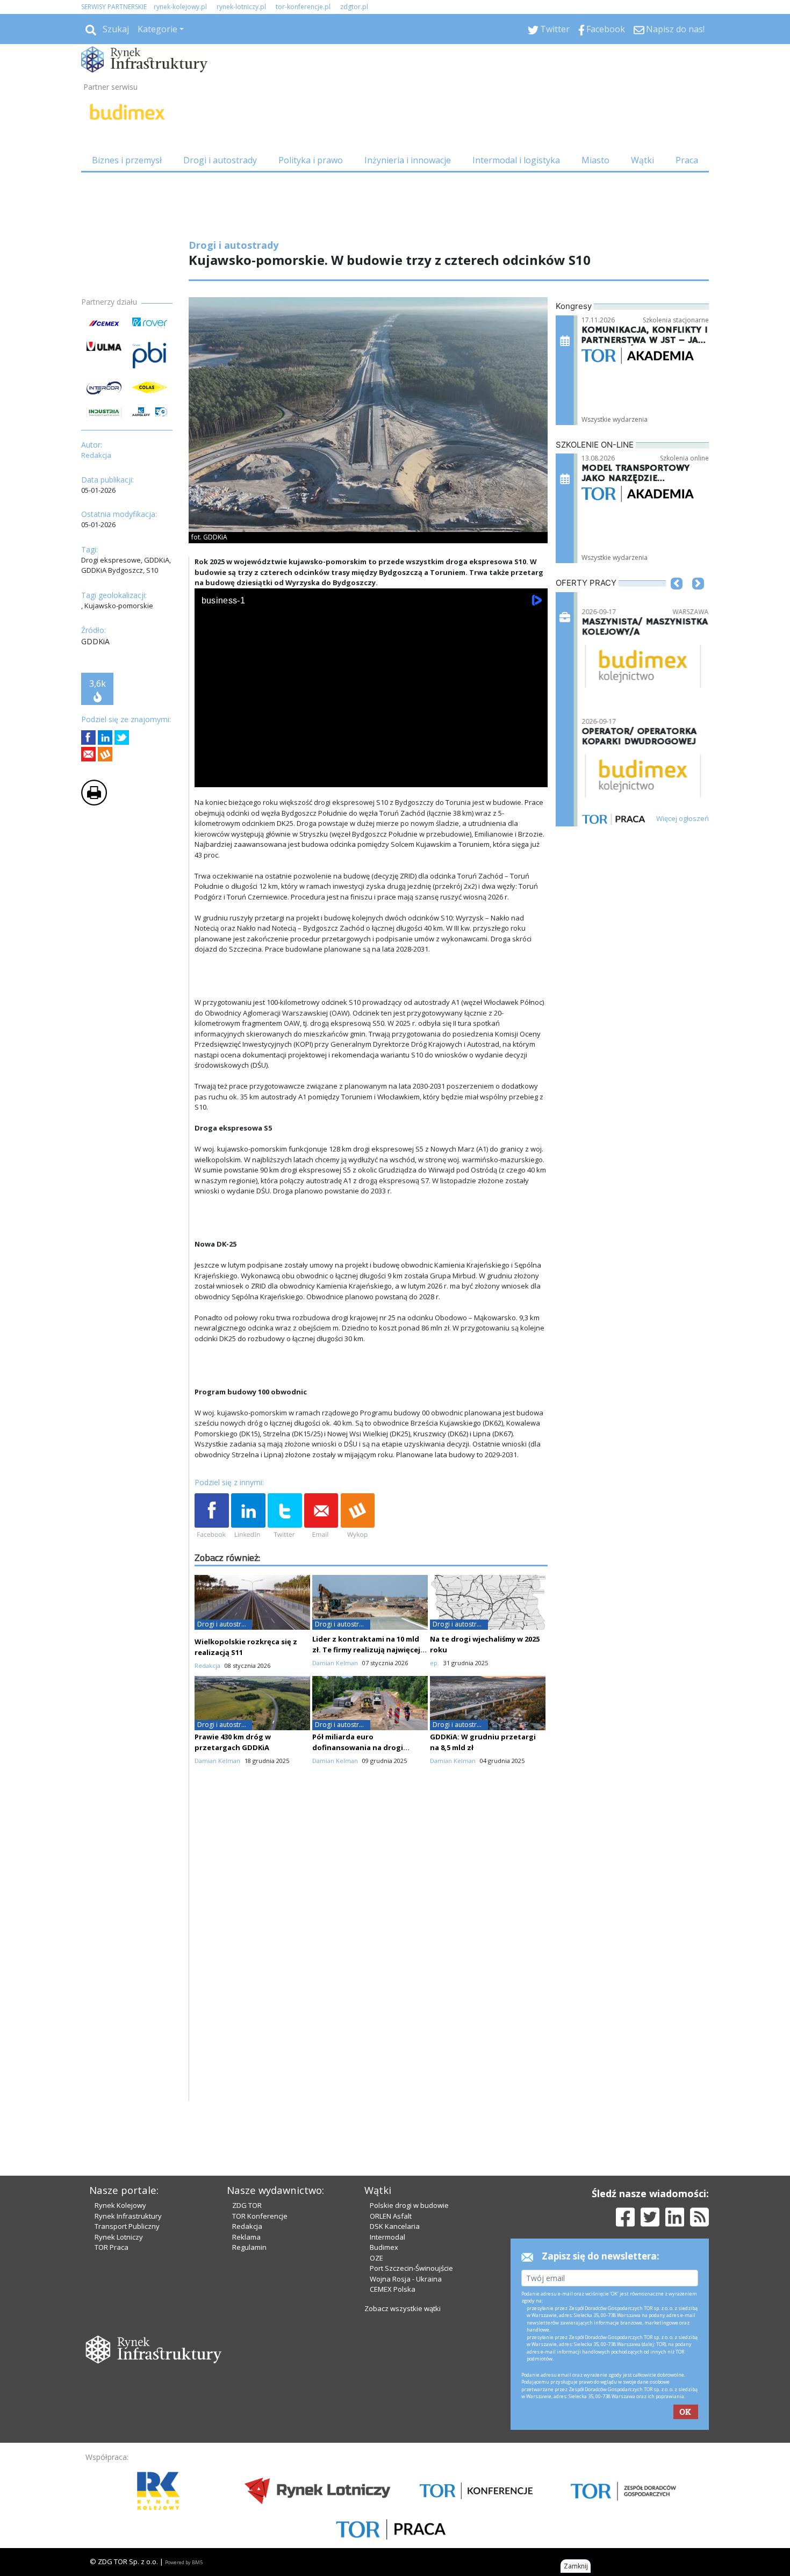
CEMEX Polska (393, 2289)
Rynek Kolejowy (120, 2205)
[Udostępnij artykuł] (105, 737)
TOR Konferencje (260, 2216)
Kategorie (157, 29)
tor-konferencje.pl (303, 7)
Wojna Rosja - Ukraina (406, 2279)
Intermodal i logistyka (516, 160)
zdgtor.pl (354, 7)
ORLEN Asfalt (391, 2216)
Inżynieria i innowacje (408, 160)
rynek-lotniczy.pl (241, 7)
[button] (677, 600)
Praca (687, 160)
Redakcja (247, 2226)
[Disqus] (371, 1964)
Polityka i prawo (311, 160)
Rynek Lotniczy (119, 2237)
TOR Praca (112, 2247)
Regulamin (249, 2247)
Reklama (246, 2237)
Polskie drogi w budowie (409, 2205)
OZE (376, 2258)
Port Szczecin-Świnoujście (411, 2268)
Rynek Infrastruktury (128, 2216)
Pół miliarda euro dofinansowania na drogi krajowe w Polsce (358, 1747)
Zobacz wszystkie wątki (403, 2308)
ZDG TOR (247, 2205)
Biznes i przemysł (127, 160)
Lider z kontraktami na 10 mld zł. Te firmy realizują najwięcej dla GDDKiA (366, 1650)
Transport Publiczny (127, 2226)
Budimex (384, 2247)
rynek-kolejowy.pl (180, 7)
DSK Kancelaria (395, 2226)
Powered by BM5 (184, 2562)
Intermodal (387, 2237)
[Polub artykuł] (88, 737)
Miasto (595, 160)
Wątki (642, 160)
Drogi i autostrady (220, 160)
